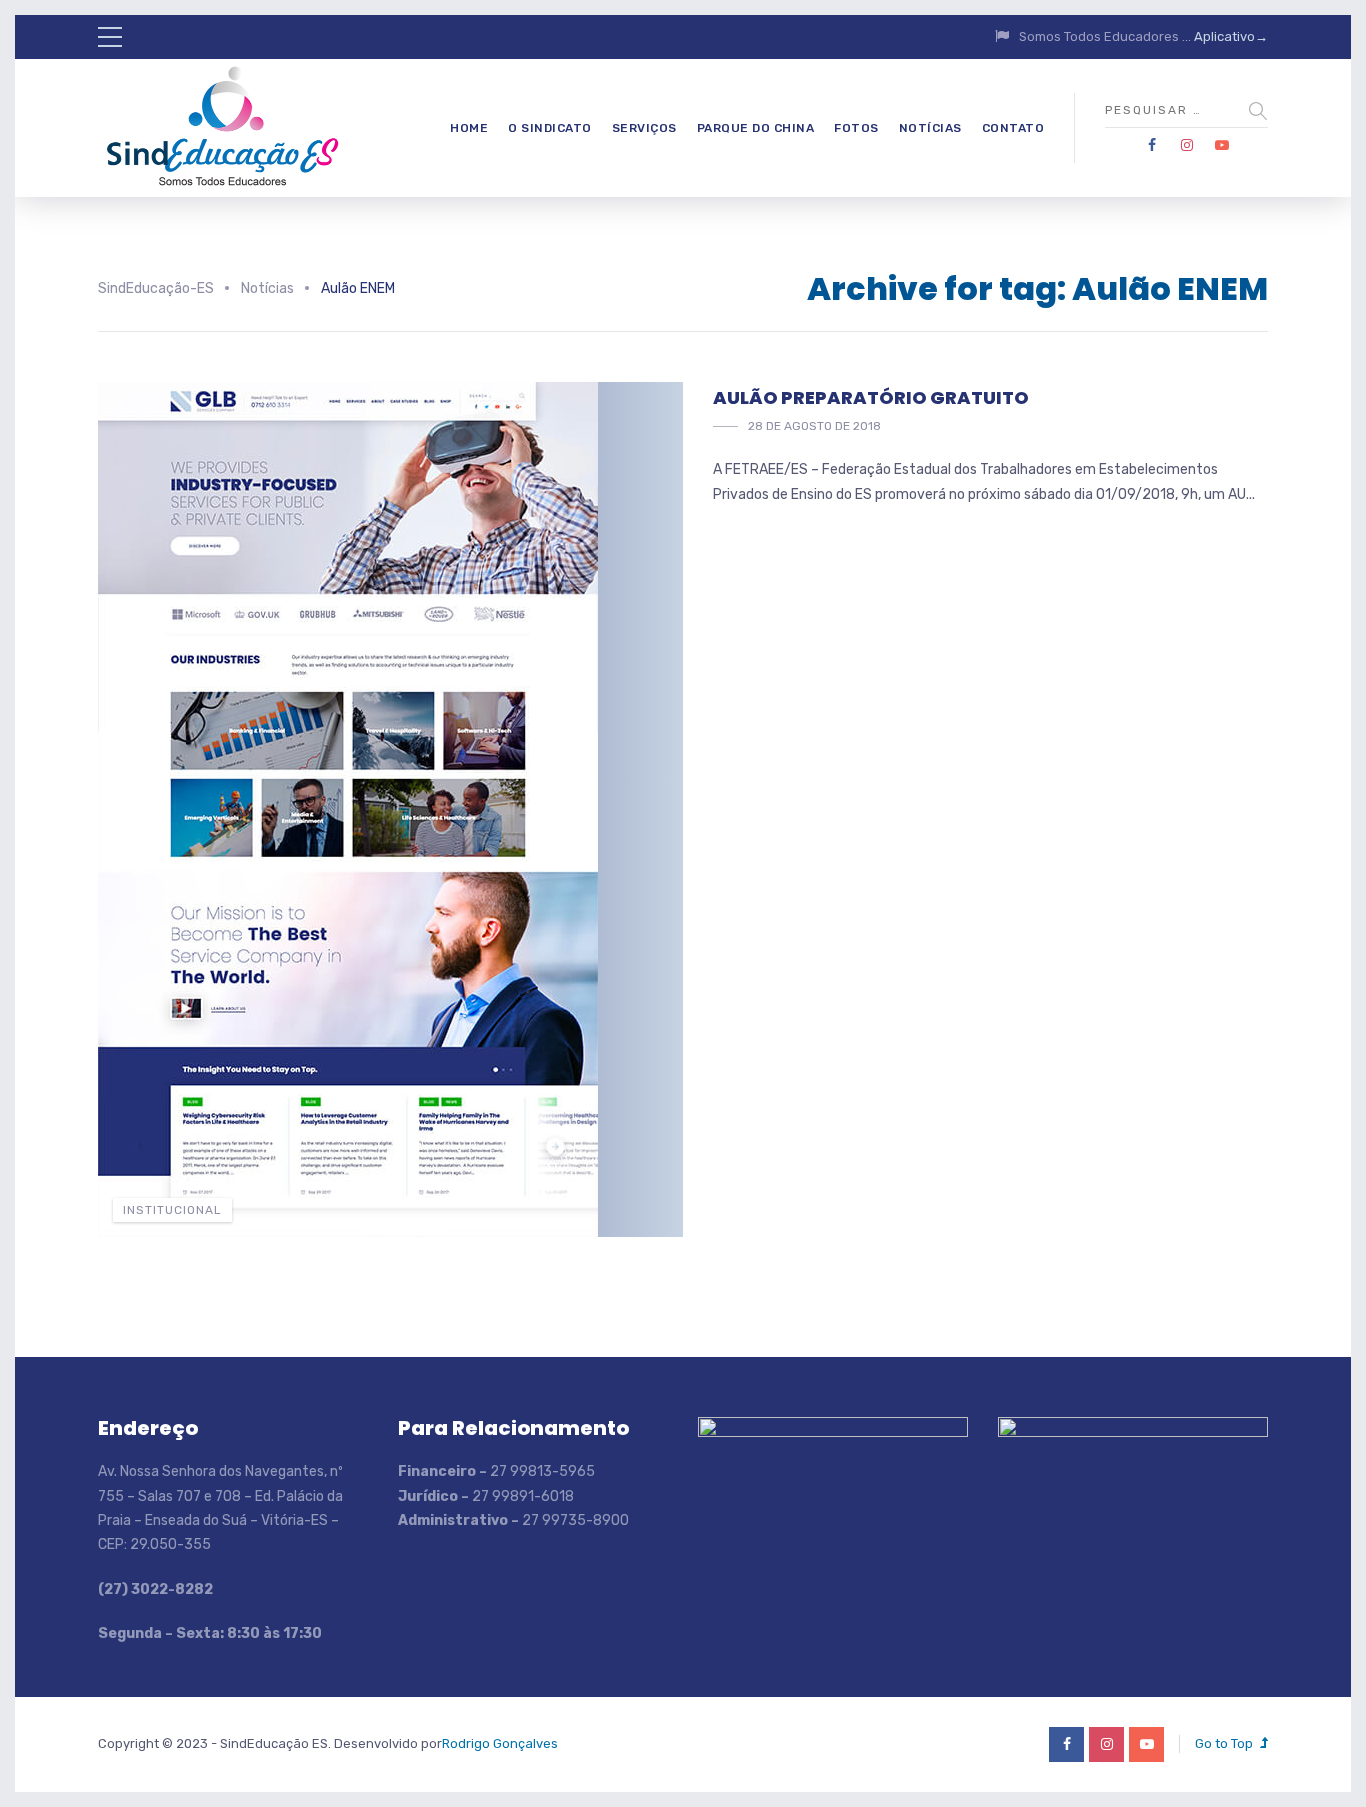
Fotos (856, 128)
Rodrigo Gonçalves (500, 1743)
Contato (1013, 128)
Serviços (644, 128)
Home (469, 128)
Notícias (930, 128)
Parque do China (756, 128)
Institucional (172, 1210)
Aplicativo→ (1231, 36)
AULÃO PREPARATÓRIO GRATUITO (871, 397)
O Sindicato (550, 128)
